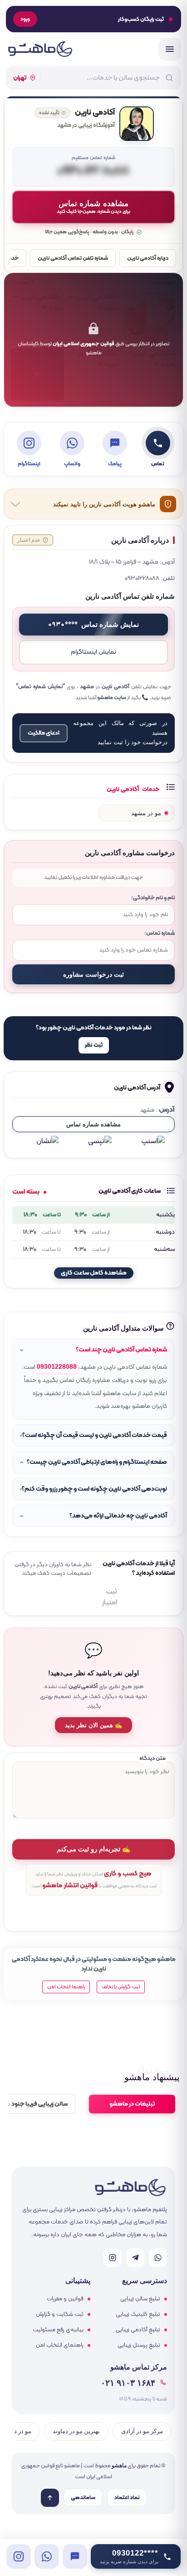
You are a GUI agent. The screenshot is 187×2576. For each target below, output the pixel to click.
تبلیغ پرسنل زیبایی (139, 2345)
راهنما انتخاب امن (66, 1987)
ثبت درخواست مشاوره (93, 974)
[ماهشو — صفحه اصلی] (40, 49)
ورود (25, 19)
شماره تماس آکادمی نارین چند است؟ (121, 1350)
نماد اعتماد (127, 2498)
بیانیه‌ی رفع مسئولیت (58, 2330)
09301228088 (57, 1367)
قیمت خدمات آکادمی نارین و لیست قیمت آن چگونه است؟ (95, 1435)
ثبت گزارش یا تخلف (121, 1987)
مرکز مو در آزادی (142, 2431)
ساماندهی (83, 2498)
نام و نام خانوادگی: (153, 898)
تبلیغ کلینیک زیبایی (138, 2314)
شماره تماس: (160, 933)
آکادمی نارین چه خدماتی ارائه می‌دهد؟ (118, 1516)
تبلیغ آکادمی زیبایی (138, 2330)
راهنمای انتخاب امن (60, 2345)
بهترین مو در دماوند (76, 2431)
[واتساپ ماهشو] (158, 2258)
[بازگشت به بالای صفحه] (50, 2498)
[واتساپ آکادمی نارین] (47, 2556)
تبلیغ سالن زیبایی (140, 2299)
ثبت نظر (94, 1045)
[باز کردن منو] (170, 49)
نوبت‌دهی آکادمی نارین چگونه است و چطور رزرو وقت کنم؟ (94, 1489)
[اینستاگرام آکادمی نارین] (19, 2556)
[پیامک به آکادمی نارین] (75, 2556)
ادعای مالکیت (44, 733)
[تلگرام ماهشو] (135, 2258)
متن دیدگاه (153, 1758)
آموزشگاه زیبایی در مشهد (86, 126)
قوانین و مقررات (65, 2299)
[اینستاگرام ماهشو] (113, 2258)
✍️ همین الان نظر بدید (93, 1725)
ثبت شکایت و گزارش (60, 2314)
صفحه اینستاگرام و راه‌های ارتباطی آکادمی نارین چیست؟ (97, 1462)
